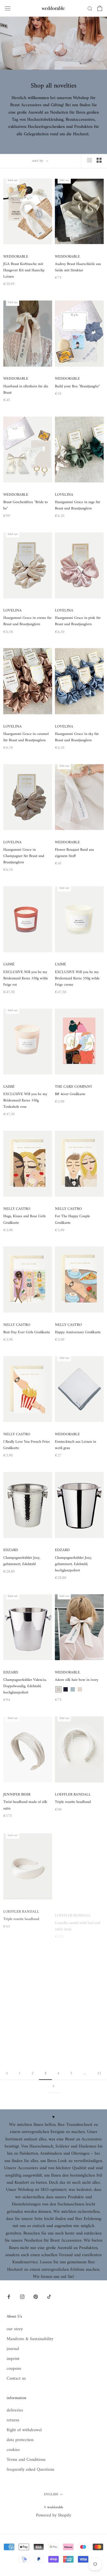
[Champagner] (80, 1689)
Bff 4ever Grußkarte (70, 1094)
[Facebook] (9, 2296)
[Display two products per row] (99, 160)
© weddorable (54, 2507)
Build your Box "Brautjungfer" (77, 386)
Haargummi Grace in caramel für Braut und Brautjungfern (26, 737)
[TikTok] (49, 2296)
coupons (14, 2369)
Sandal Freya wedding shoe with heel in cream (75, 2037)
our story (15, 2329)
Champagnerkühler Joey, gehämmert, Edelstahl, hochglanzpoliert (73, 1564)
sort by (38, 161)
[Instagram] (22, 2296)
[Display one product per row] (89, 160)
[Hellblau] (73, 1689)
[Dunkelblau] (66, 1689)
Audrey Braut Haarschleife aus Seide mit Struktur (78, 267)
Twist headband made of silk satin (25, 1805)
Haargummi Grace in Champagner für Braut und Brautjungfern (24, 856)
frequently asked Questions (30, 2470)
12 (99, 2073)
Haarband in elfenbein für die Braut (26, 390)
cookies (13, 2450)
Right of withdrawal (24, 2430)
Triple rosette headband (73, 1802)
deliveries (15, 2410)
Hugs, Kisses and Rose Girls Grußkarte (24, 1219)
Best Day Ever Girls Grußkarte (27, 1332)
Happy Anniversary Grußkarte (78, 1332)
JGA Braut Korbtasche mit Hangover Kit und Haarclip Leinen (24, 270)
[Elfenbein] (58, 1689)
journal (13, 2349)
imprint (13, 2359)
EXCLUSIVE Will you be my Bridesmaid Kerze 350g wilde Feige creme (77, 978)
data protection (20, 2440)
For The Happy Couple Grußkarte (72, 1219)
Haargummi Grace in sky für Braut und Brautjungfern (77, 737)
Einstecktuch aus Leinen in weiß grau (75, 1445)
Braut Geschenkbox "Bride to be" (26, 505)
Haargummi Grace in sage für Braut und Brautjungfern (78, 505)
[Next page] (54, 2086)
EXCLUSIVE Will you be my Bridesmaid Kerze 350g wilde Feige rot (26, 978)
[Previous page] (7, 2074)
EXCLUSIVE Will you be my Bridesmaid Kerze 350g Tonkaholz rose (25, 1100)
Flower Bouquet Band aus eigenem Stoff (74, 853)
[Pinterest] (36, 2296)
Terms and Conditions (26, 2460)
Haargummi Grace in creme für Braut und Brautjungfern (27, 621)
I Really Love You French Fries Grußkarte (26, 1445)
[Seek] (90, 8)
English (51, 2494)
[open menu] (8, 8)
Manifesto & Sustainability (30, 2339)
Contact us (16, 2378)
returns (13, 2420)
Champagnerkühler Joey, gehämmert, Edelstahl (22, 1561)
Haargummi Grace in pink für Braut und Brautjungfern (78, 621)
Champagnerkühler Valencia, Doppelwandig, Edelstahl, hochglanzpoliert (25, 1686)
